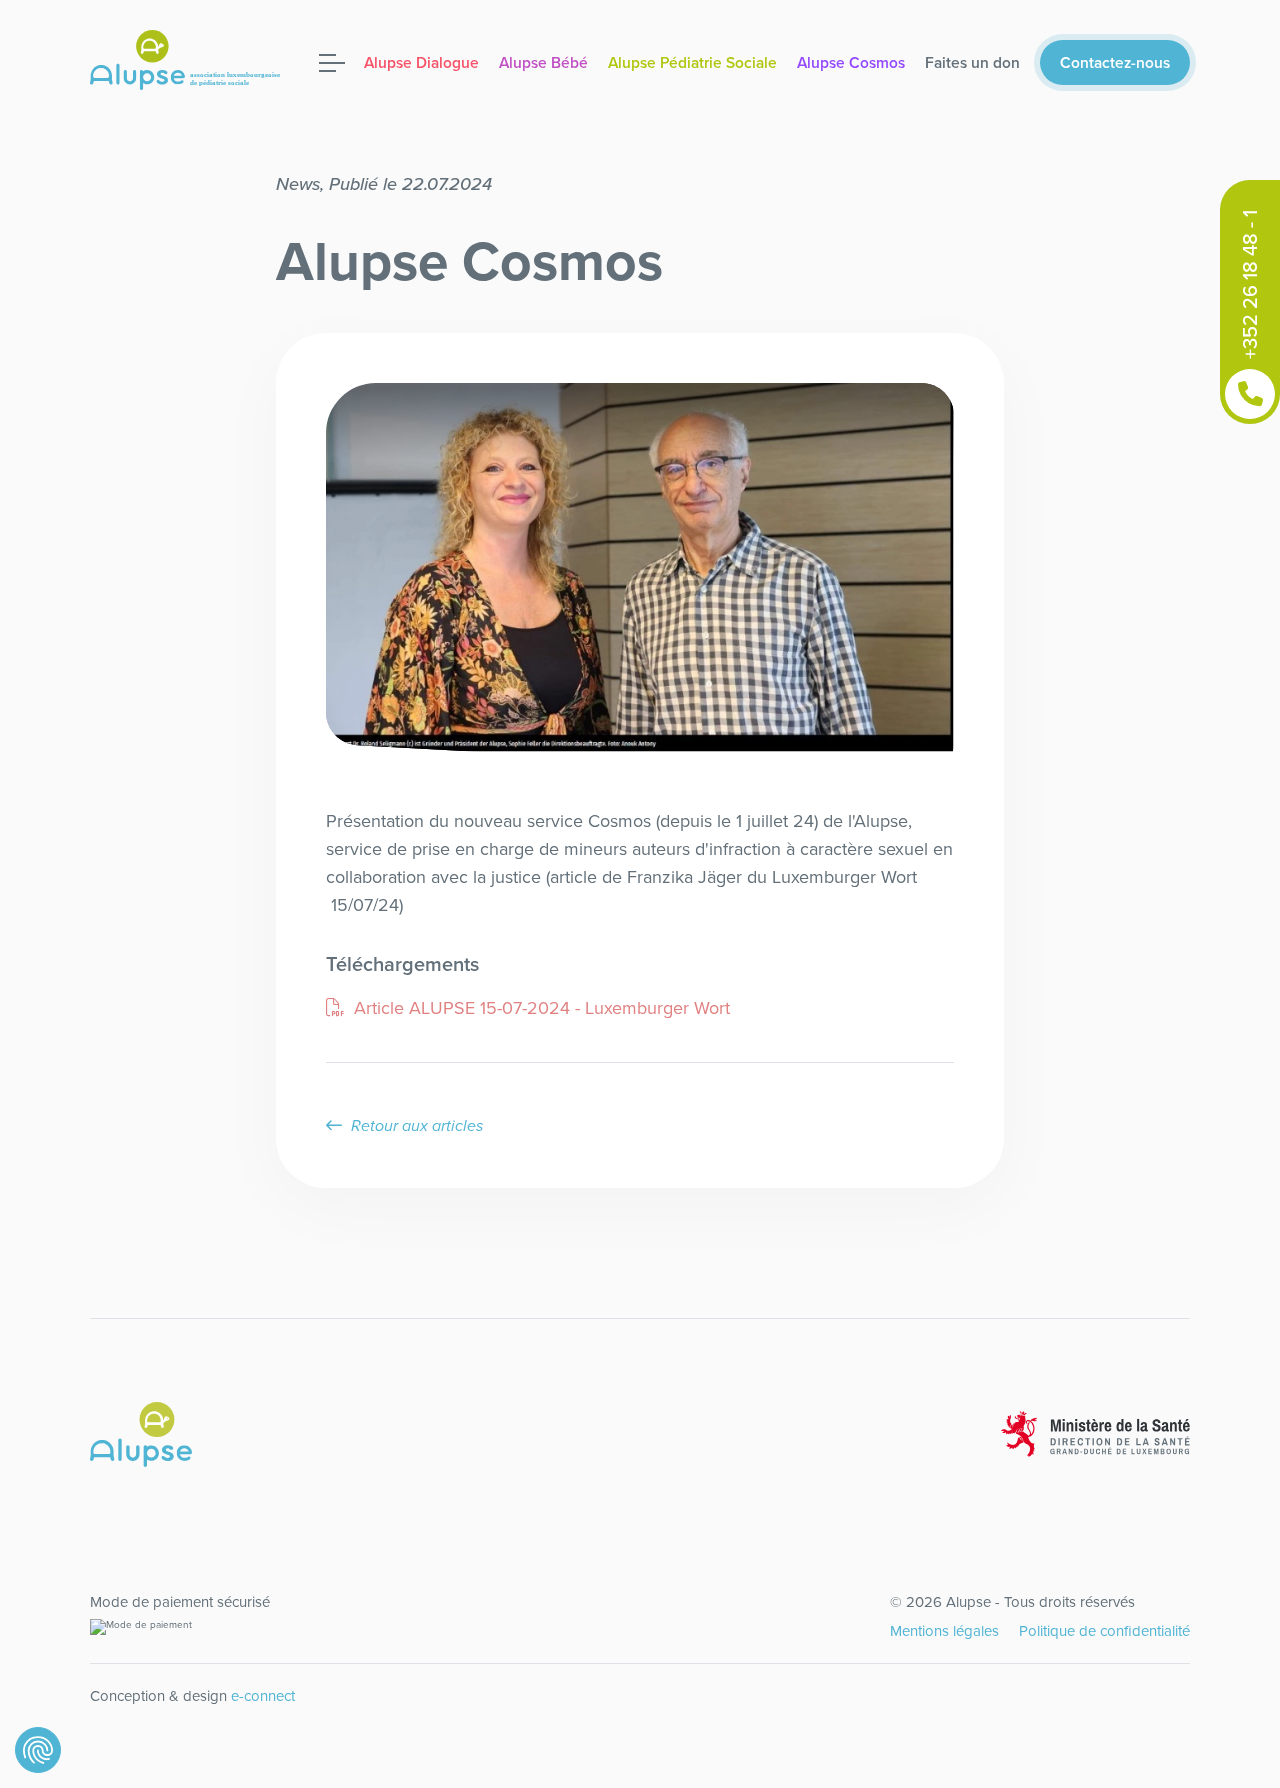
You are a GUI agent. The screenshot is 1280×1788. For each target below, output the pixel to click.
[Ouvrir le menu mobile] (331, 62)
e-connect (263, 1695)
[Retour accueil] (192, 60)
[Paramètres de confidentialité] (38, 1750)
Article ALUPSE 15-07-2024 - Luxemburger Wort (539, 1007)
